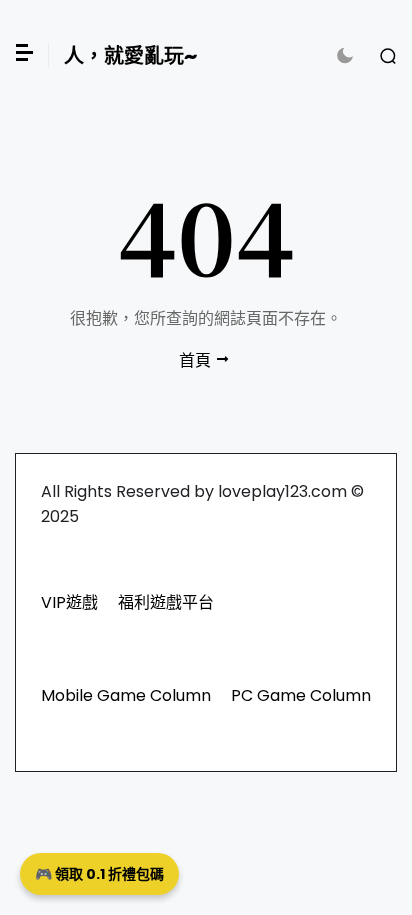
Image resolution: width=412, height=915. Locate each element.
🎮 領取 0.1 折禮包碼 (99, 874)
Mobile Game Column (126, 695)
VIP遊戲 (69, 602)
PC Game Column (301, 695)
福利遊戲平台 (166, 602)
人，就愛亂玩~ (130, 56)
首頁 (195, 360)
